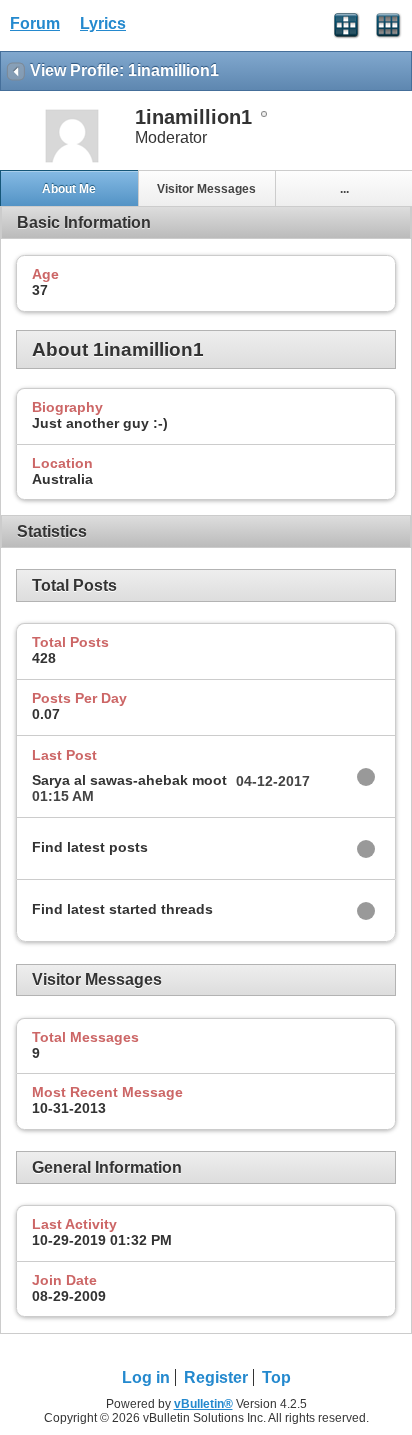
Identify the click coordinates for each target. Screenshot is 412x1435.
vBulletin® (203, 1404)
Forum (35, 23)
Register (216, 1377)
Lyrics (103, 23)
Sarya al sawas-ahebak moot (129, 780)
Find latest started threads (122, 909)
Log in (146, 1377)
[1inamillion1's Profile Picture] (72, 160)
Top (276, 1377)
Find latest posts (90, 847)
